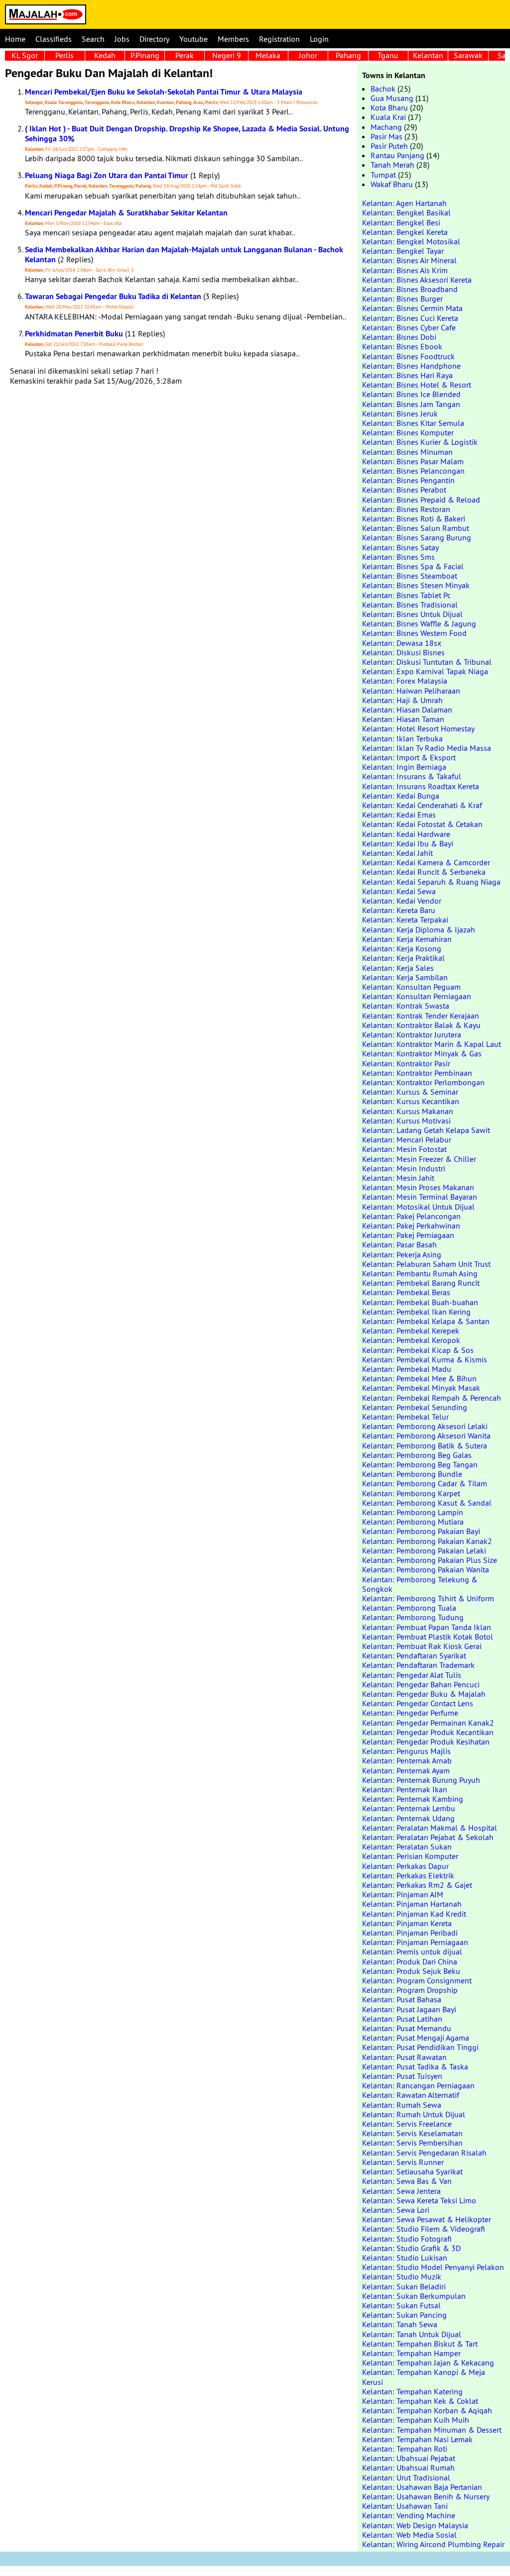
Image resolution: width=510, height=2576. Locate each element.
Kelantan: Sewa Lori (396, 2210)
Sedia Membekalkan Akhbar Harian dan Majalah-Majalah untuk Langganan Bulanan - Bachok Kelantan (184, 254)
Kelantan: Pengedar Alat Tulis (412, 1675)
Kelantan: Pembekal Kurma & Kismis (425, 1359)
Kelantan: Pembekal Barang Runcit (421, 1283)
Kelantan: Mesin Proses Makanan (418, 1187)
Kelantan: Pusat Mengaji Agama (416, 2038)
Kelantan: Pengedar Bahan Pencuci (421, 1684)
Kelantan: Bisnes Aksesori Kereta (417, 280)
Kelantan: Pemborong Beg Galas (417, 1455)
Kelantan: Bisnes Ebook (402, 346)
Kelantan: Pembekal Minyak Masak (421, 1388)
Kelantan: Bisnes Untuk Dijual (412, 614)
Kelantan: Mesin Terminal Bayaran (420, 1197)
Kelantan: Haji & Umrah (402, 700)
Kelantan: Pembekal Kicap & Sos (418, 1350)
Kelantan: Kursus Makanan (408, 1111)
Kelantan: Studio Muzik (402, 2276)
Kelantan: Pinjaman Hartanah (412, 1904)
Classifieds (54, 39)
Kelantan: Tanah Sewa (400, 2324)
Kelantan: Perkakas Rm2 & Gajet (417, 1885)
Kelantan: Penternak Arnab (407, 1760)
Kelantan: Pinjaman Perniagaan (415, 1942)
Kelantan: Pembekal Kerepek (411, 1331)
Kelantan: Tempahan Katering (412, 2391)
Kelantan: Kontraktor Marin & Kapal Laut (432, 1044)
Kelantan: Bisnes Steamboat (410, 576)
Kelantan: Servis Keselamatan (412, 2133)
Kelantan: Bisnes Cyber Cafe (409, 327)
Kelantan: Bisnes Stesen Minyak (416, 585)
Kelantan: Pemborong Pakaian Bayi (421, 1531)
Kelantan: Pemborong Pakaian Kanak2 (427, 1541)
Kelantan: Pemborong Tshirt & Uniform (428, 1598)
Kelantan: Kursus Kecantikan (411, 1101)
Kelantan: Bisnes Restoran (406, 509)
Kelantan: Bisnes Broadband (410, 289)
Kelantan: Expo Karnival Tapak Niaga (425, 671)
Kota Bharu (389, 107)
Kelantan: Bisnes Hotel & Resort (417, 385)
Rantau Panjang (397, 155)
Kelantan (428, 55)
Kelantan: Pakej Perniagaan (408, 1235)
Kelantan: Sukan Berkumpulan (414, 2296)
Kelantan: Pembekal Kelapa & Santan (426, 1321)
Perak (185, 55)
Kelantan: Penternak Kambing (413, 1799)
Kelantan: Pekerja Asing (402, 1254)
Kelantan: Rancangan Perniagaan (418, 2085)
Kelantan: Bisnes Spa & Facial (413, 566)
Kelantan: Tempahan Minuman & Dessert (432, 2430)
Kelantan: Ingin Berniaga (404, 767)
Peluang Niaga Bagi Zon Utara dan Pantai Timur (107, 175)
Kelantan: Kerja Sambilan (405, 977)
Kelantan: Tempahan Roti (405, 2449)
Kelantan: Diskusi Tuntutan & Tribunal (427, 662)
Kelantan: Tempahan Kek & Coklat (420, 2401)
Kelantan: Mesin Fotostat (404, 1149)
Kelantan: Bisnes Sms (398, 557)
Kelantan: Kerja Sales (398, 968)
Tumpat (383, 175)
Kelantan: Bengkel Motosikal (411, 241)
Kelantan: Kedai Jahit (397, 853)
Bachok (383, 89)
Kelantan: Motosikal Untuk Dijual (418, 1207)
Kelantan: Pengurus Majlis (406, 1751)
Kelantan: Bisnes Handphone (411, 366)
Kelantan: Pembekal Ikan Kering (416, 1312)
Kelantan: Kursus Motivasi (406, 1121)
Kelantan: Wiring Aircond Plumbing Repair (433, 2544)
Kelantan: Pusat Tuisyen (402, 2076)
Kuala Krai (388, 117)
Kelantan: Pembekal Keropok (411, 1340)
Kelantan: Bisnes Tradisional (410, 605)
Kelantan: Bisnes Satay (400, 547)
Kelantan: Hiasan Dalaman (407, 710)
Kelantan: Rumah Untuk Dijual (414, 2114)
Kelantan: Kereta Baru (399, 910)
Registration (279, 39)
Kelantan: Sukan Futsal (401, 2305)
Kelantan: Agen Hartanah (404, 203)
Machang (386, 127)
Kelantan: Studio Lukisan (405, 2258)
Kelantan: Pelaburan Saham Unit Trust (426, 1264)
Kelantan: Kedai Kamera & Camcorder (426, 862)
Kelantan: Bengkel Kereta (405, 232)
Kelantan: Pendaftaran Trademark (418, 1665)
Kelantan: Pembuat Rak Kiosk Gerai (422, 1646)
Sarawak (468, 55)
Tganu (388, 55)
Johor (308, 55)
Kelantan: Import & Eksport (409, 757)
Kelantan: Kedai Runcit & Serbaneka (424, 872)
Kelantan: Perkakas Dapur (405, 1866)
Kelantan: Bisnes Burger (402, 299)
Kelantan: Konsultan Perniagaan (417, 996)
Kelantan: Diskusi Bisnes (403, 652)
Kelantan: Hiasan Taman (403, 719)
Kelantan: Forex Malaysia (405, 681)
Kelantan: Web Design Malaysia (415, 2525)
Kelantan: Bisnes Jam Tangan (411, 404)
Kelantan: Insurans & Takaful (412, 776)
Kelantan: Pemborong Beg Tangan (420, 1464)
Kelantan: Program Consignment (417, 1980)
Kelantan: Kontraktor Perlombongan (423, 1082)
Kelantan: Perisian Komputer (410, 1856)
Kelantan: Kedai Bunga (401, 796)
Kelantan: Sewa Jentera (401, 2191)
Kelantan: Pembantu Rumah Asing (420, 1273)
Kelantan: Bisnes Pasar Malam (413, 461)
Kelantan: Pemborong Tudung (413, 1617)
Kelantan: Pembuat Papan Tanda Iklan (427, 1627)
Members (233, 39)
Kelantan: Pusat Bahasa (402, 1999)
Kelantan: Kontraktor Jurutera (412, 1034)
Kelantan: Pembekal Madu (407, 1369)
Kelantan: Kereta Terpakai (405, 920)
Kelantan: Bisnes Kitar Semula (413, 423)
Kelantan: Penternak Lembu (409, 1808)
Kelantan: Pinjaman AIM (403, 1894)
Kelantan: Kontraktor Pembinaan (417, 1073)
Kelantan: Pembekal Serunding (415, 1407)
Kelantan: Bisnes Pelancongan (413, 471)
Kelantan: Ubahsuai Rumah (408, 2468)
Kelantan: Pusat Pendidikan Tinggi (420, 2047)
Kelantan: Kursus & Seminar (410, 1092)
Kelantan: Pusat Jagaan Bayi (409, 2009)
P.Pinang (145, 55)
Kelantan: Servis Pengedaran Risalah (424, 2153)
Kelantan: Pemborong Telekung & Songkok (420, 1584)
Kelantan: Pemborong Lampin (413, 1512)
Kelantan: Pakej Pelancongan (411, 1216)
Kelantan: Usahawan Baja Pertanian (422, 2487)
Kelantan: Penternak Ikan (405, 1789)
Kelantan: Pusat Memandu (407, 2028)
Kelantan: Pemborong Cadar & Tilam (425, 1483)
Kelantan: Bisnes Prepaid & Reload (421, 500)
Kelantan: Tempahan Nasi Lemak (417, 2439)
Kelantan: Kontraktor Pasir (406, 1063)
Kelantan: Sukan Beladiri (404, 2286)
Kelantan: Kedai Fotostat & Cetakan (422, 824)
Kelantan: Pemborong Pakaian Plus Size (430, 1560)
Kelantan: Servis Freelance (407, 2124)
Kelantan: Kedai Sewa (399, 891)
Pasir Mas (386, 136)
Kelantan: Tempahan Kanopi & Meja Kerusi (424, 2377)
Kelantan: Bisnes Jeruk (400, 413)
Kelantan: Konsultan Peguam (411, 987)
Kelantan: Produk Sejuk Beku (411, 1971)
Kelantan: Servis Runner (403, 2162)
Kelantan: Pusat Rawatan (404, 2057)
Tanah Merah (392, 165)
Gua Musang (392, 98)
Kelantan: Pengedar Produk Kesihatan (426, 1742)
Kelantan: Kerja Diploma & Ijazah (419, 929)
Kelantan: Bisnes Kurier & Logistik (420, 442)
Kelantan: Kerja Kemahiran (407, 939)
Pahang (348, 55)
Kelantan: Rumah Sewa (402, 2105)
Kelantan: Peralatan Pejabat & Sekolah (428, 1837)
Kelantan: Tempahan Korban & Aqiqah (427, 2410)
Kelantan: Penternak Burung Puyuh (421, 1780)
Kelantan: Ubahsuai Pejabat (409, 2458)
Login (319, 39)
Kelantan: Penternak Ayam (406, 1770)
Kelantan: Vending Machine (409, 2515)
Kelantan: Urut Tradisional (406, 2477)
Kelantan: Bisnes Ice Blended (411, 394)
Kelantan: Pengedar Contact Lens (418, 1703)
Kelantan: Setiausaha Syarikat (412, 2171)
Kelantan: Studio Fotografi (407, 2239)
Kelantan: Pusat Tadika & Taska (415, 2066)
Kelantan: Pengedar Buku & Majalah (424, 1694)
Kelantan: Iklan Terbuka (402, 738)
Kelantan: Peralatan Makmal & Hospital (430, 1828)
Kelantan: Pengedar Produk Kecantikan (428, 1732)
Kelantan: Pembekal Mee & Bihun (419, 1378)
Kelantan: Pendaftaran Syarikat (414, 1655)
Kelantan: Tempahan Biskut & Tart (420, 2344)
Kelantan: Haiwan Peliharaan (411, 691)
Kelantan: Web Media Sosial (409, 2535)
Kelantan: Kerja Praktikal (403, 958)
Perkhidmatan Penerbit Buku (74, 334)
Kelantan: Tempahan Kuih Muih (416, 2420)
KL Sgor (25, 55)
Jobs (122, 39)
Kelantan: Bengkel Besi (401, 222)
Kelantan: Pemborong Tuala (409, 1608)
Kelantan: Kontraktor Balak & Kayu (421, 1025)
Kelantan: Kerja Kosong (402, 948)
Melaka (268, 55)
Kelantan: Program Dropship (410, 1990)
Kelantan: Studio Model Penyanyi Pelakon (433, 2267)
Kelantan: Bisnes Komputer (408, 432)
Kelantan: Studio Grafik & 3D (411, 2248)
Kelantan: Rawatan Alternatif (411, 2095)
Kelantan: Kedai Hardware (406, 834)
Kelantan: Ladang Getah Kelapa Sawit (426, 1130)
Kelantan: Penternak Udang (408, 1818)
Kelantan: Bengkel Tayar (403, 251)
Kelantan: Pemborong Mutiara (413, 1522)
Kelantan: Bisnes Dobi (399, 337)
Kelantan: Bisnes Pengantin (408, 480)
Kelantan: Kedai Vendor (402, 901)
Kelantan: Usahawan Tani (405, 2506)
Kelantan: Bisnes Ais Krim (405, 270)
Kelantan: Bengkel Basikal (406, 212)
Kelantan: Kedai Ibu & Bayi (408, 843)
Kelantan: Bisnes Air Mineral (409, 260)
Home (15, 39)
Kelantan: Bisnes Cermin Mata (412, 308)
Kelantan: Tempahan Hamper (411, 2353)
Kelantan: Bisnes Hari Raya (407, 375)
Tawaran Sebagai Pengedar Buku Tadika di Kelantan (113, 296)
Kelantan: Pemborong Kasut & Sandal (427, 1503)
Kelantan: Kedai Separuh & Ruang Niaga (431, 882)
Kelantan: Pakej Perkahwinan (411, 1226)
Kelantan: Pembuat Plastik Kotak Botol (428, 1637)
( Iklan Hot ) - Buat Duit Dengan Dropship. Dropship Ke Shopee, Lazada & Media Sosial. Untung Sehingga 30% (187, 133)
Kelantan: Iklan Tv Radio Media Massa (427, 748)
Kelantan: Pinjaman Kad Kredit (414, 1914)
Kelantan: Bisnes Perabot (404, 490)
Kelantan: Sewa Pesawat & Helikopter (427, 2219)
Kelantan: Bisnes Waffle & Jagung (419, 623)
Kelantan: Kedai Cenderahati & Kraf (422, 805)
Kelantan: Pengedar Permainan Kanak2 (428, 1723)
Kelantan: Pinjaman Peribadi (410, 1933)
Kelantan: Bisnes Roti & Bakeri (414, 518)
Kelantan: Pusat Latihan (402, 2019)
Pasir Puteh (389, 146)
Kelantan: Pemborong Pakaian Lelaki (424, 1550)
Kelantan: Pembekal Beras (406, 1292)
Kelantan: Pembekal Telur (405, 1417)
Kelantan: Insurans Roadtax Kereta (421, 786)
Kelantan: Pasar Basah (399, 1244)
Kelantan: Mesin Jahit (398, 1178)
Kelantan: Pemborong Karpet (411, 1493)
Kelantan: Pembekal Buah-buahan (420, 1302)
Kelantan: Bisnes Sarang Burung (417, 537)
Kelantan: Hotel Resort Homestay (418, 728)
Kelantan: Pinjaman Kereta (407, 1923)
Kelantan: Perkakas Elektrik (408, 1875)
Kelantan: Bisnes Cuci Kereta (410, 318)
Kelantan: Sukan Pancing (404, 2315)
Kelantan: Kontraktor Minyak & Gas (422, 1053)
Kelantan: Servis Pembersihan (412, 2143)
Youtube (193, 39)
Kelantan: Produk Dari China (410, 1961)
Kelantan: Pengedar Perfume (410, 1713)
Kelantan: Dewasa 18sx (402, 643)
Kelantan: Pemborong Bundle (412, 1474)
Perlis (64, 55)
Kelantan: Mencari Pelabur (407, 1139)
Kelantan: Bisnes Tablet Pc (406, 595)
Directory (154, 39)
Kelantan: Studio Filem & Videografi (424, 2229)
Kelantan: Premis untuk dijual (412, 1952)
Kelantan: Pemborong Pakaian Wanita (426, 1569)
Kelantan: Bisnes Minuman (407, 452)
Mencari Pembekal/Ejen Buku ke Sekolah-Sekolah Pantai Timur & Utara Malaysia (164, 92)
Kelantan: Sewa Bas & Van (407, 2181)
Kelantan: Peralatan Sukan (407, 1847)
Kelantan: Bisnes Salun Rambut (416, 528)
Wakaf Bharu (392, 184)
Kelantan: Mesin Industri (404, 1168)
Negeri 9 (227, 55)
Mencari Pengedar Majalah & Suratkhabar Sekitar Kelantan (126, 213)
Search (93, 39)
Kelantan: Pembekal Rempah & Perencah (432, 1398)
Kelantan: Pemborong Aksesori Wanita (426, 1436)
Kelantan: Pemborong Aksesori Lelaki (425, 1426)
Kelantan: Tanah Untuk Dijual (412, 2334)
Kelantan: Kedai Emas (399, 815)
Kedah (105, 55)
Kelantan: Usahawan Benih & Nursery (426, 2496)
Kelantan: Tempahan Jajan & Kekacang (428, 2363)
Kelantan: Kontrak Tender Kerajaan (421, 1016)
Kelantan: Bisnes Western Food (414, 633)
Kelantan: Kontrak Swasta (406, 1006)
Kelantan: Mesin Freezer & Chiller (419, 1159)
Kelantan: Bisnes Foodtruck (408, 356)
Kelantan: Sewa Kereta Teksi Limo (419, 2200)
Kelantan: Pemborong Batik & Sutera (425, 1445)
